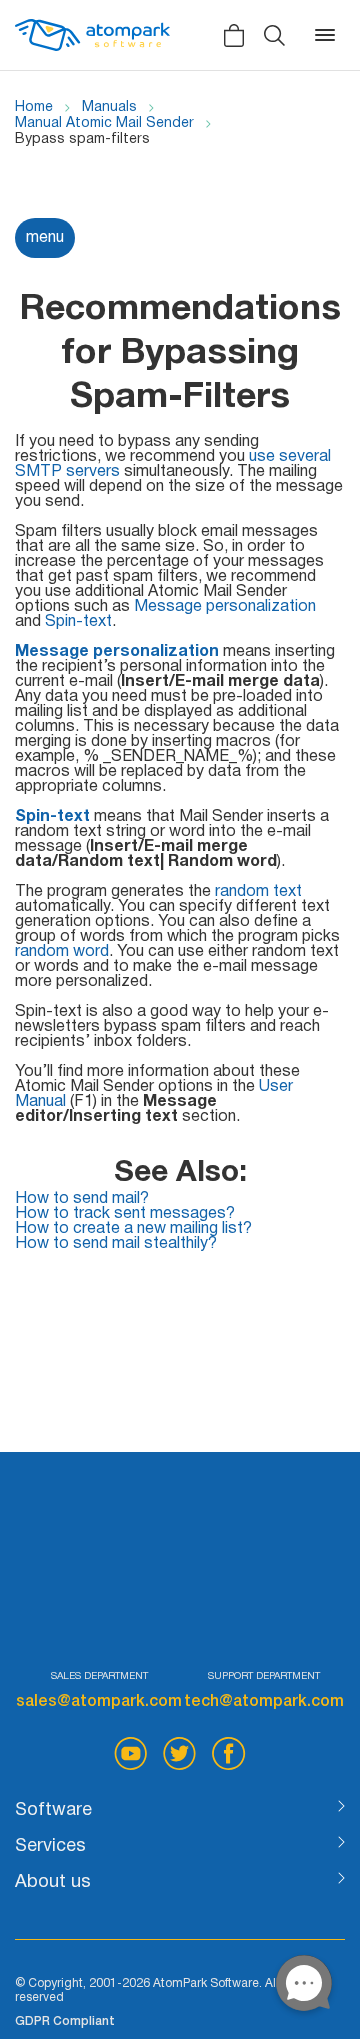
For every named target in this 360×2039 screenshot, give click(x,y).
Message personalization (225, 607)
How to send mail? (82, 1199)
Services (50, 1846)
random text (258, 892)
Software (53, 1810)
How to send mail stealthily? (116, 1244)
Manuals (109, 107)
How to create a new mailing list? (133, 1229)
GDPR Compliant (65, 2021)
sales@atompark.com (99, 1702)
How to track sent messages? (125, 1214)
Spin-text (78, 622)
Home (34, 107)
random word (62, 952)
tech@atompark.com (264, 1702)
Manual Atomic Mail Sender (104, 123)
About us (53, 1882)
